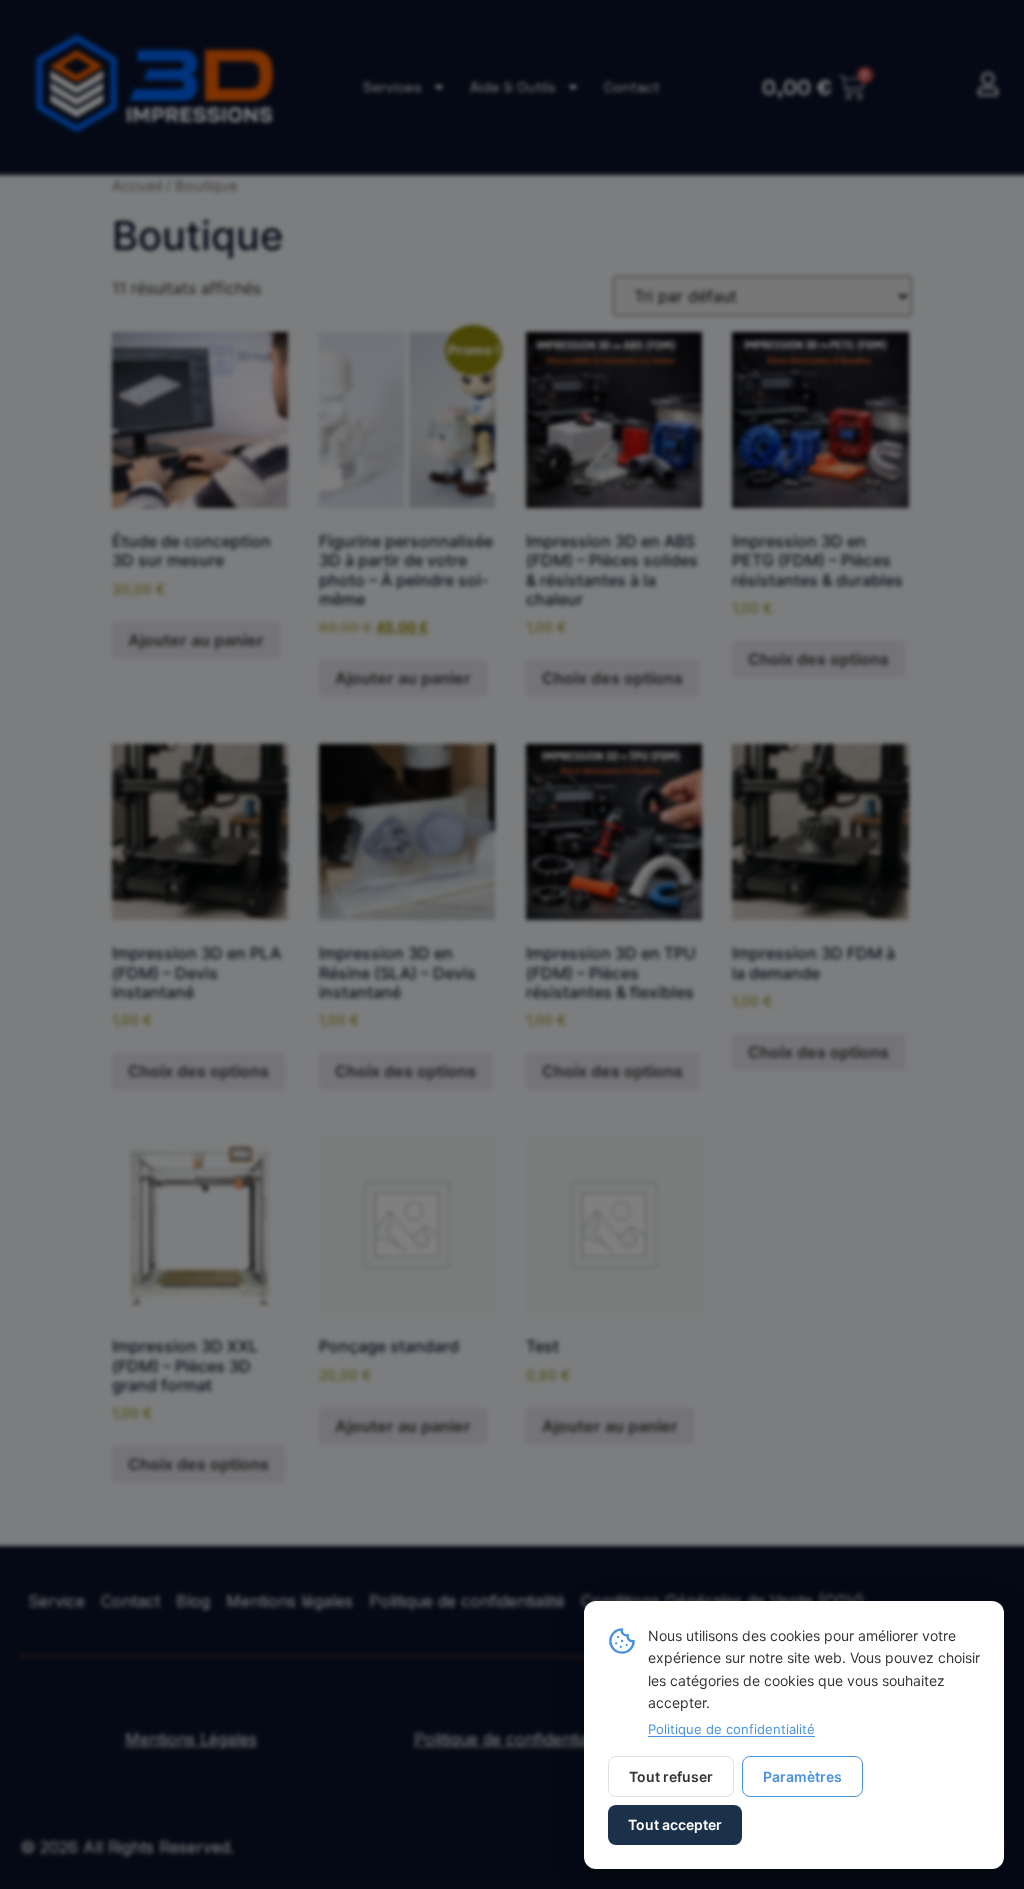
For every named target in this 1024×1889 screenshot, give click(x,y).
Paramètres (802, 1776)
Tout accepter (675, 1824)
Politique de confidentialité (731, 1729)
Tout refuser (671, 1776)
